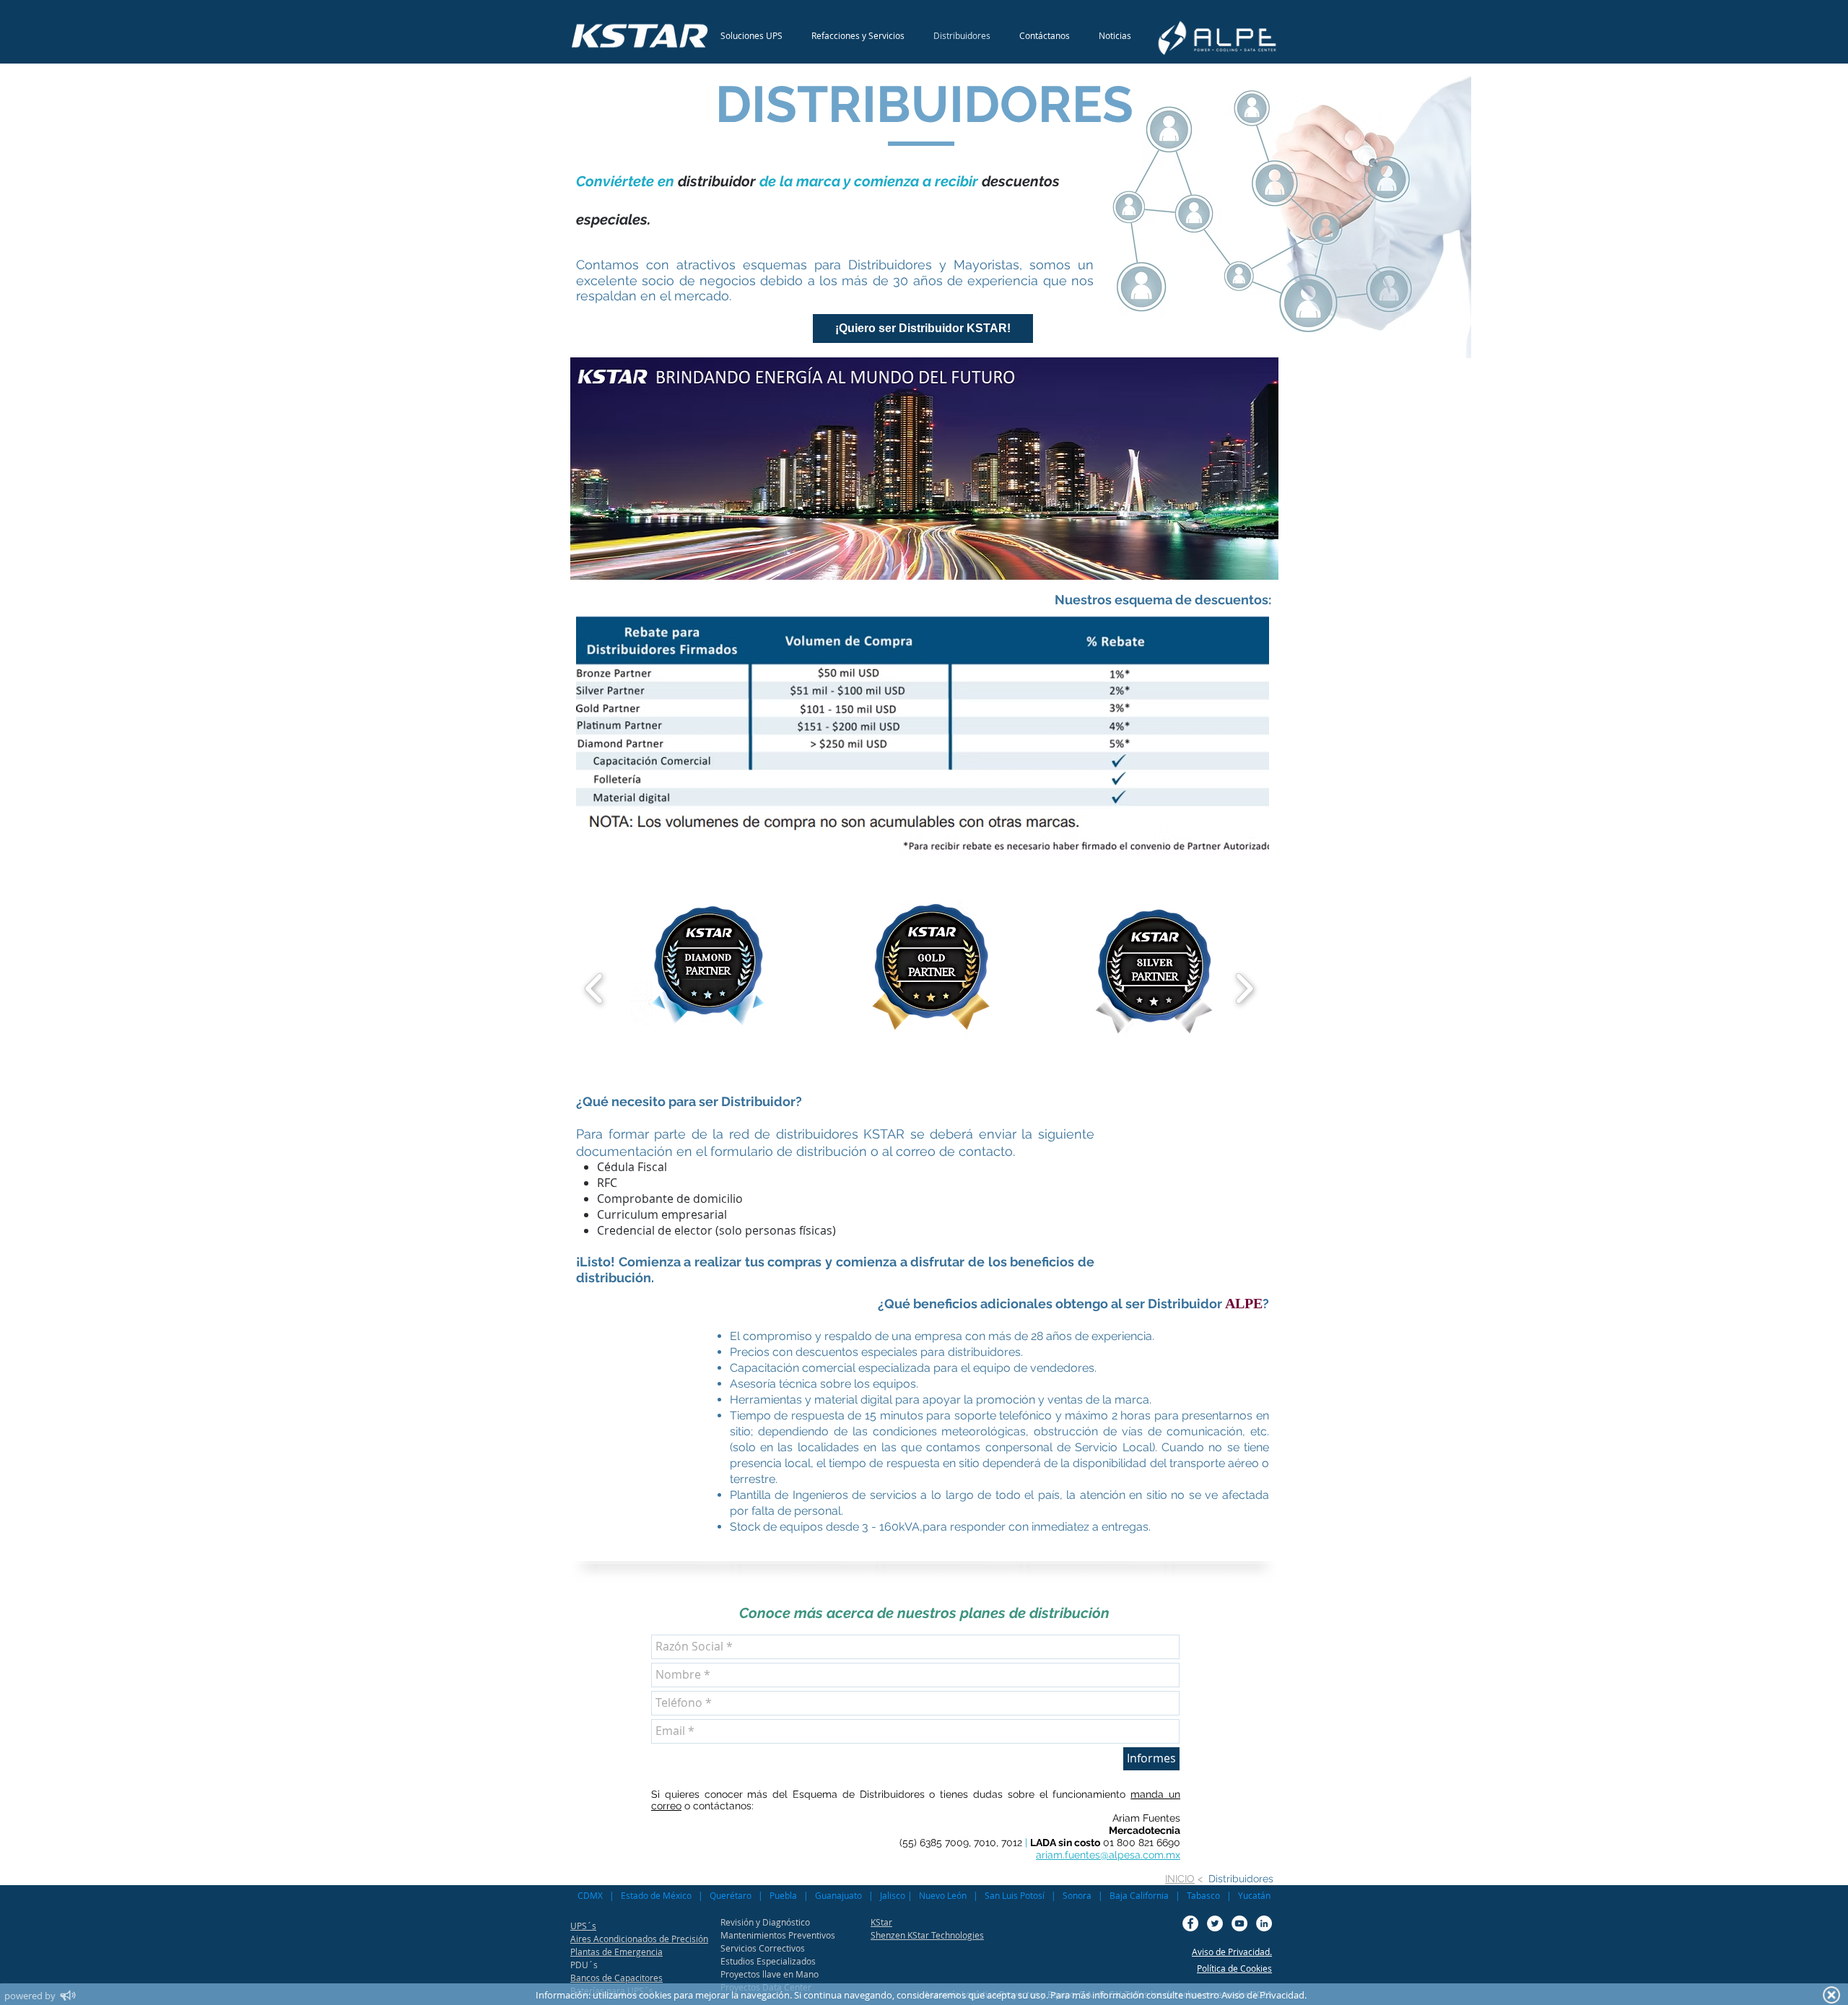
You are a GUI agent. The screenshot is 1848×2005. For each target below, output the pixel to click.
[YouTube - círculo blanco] (1239, 1923)
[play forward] (1244, 988)
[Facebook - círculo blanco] (1190, 1923)
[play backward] (594, 988)
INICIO (1180, 1879)
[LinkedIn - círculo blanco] (1264, 1923)
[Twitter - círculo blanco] (1215, 1923)
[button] (708, 988)
